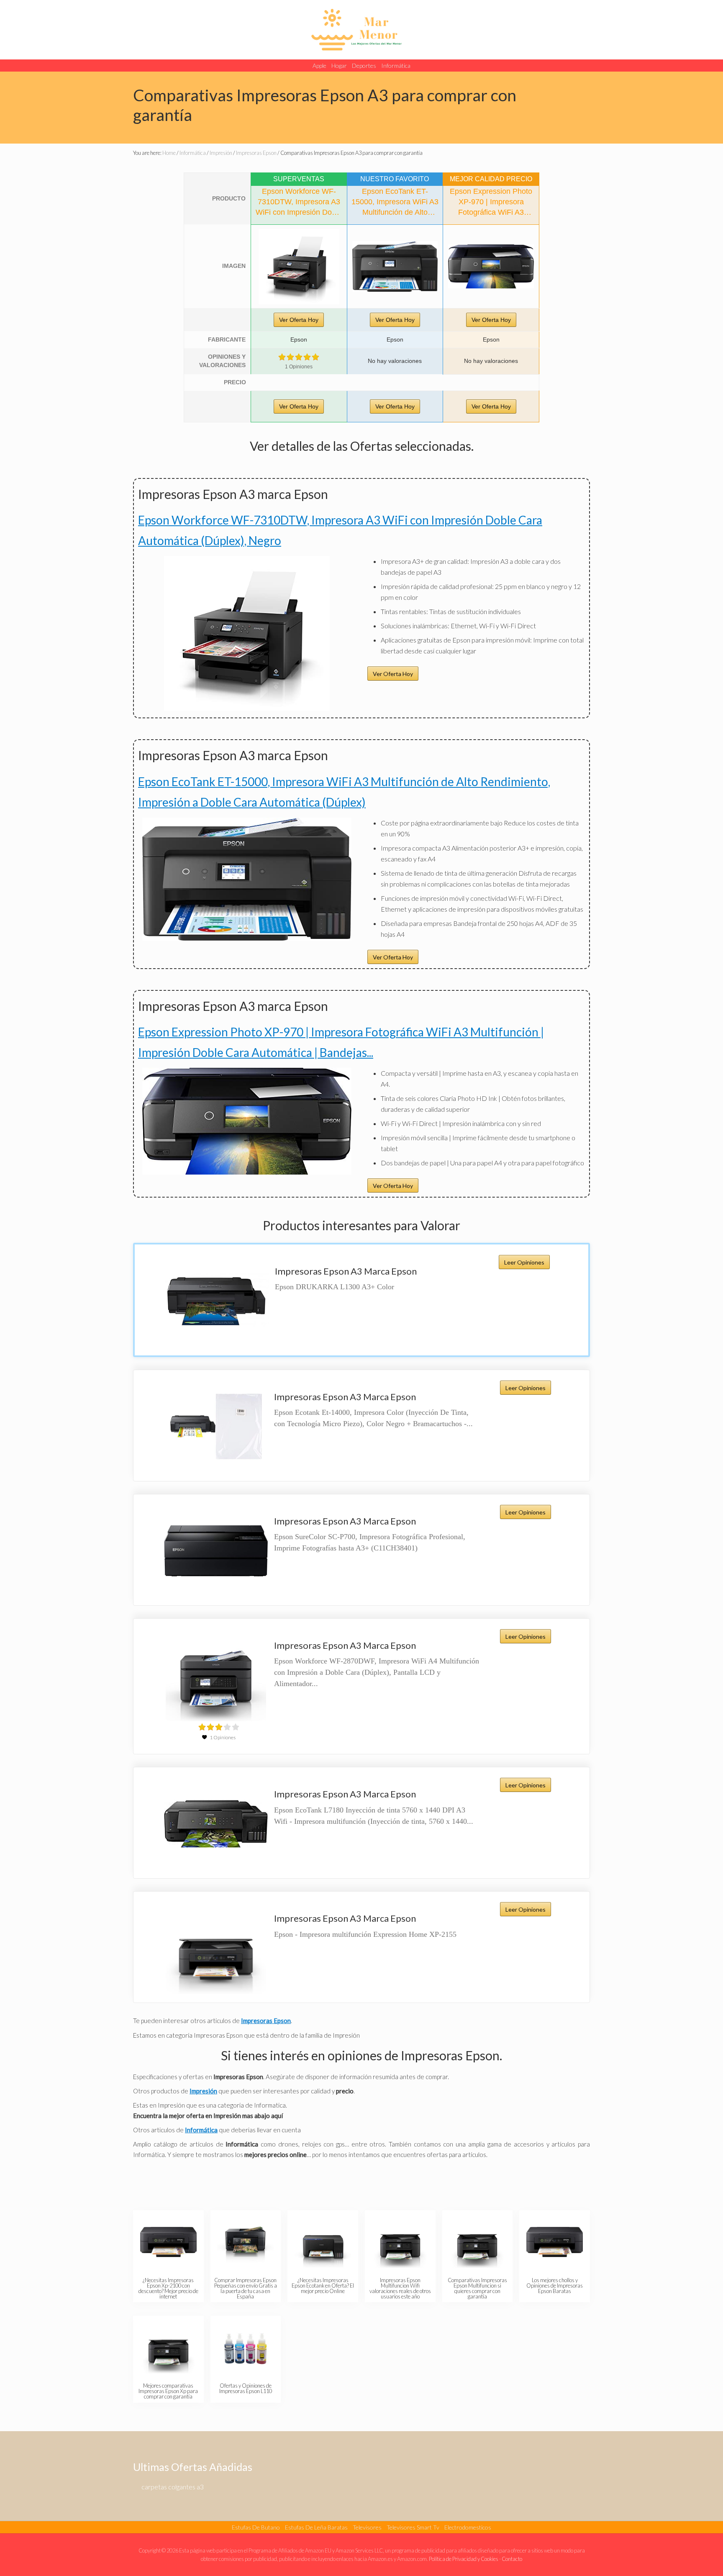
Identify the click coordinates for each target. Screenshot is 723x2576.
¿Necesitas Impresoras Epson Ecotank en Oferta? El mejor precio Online (323, 2285)
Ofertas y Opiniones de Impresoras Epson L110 (246, 2388)
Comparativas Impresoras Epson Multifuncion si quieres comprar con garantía (477, 2288)
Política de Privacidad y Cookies (464, 2559)
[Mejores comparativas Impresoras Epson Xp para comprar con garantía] (168, 2347)
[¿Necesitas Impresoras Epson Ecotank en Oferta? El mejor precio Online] (323, 2242)
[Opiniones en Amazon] (299, 357)
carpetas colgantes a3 (173, 2487)
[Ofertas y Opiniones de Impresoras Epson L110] (245, 2347)
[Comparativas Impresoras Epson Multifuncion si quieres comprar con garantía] (477, 2242)
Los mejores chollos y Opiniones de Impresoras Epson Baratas (555, 2285)
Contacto (512, 2559)
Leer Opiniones (524, 1262)
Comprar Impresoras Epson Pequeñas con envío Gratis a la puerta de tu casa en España (246, 2288)
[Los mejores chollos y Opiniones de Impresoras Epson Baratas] (555, 2242)
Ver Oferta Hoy (299, 320)
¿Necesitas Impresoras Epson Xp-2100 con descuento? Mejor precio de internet (168, 2288)
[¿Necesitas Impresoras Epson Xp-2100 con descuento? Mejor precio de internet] (168, 2242)
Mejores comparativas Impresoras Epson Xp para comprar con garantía (168, 2391)
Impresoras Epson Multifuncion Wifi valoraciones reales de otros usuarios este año (400, 2288)
